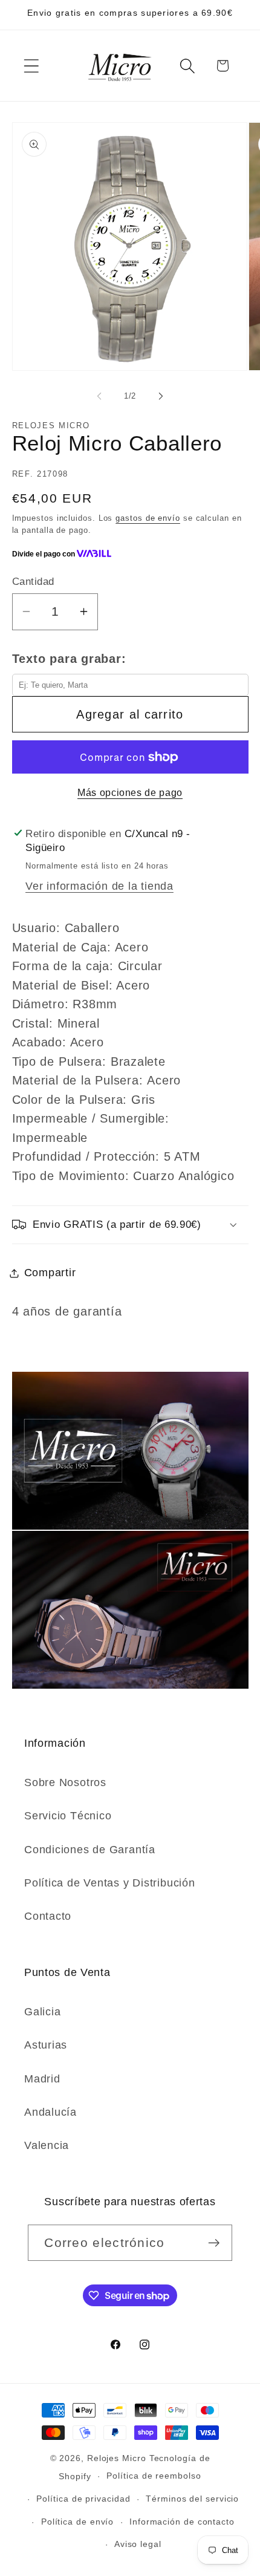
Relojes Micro (117, 2458)
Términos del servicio (192, 2499)
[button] (31, 66)
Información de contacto (182, 2522)
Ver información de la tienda (99, 886)
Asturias (46, 2045)
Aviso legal (138, 2544)
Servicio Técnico (68, 1816)
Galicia (42, 2012)
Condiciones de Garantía (90, 1850)
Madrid (42, 2079)
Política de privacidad (83, 2499)
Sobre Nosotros (65, 1782)
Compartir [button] (50, 1273)
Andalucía (50, 2112)
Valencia (47, 2145)
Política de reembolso (154, 2476)
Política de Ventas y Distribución (110, 1883)
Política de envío (77, 2522)
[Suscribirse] (214, 2243)
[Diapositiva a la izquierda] (99, 396)
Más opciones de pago (130, 793)
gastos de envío (148, 518)
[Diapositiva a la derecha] (161, 396)
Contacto (48, 1916)
